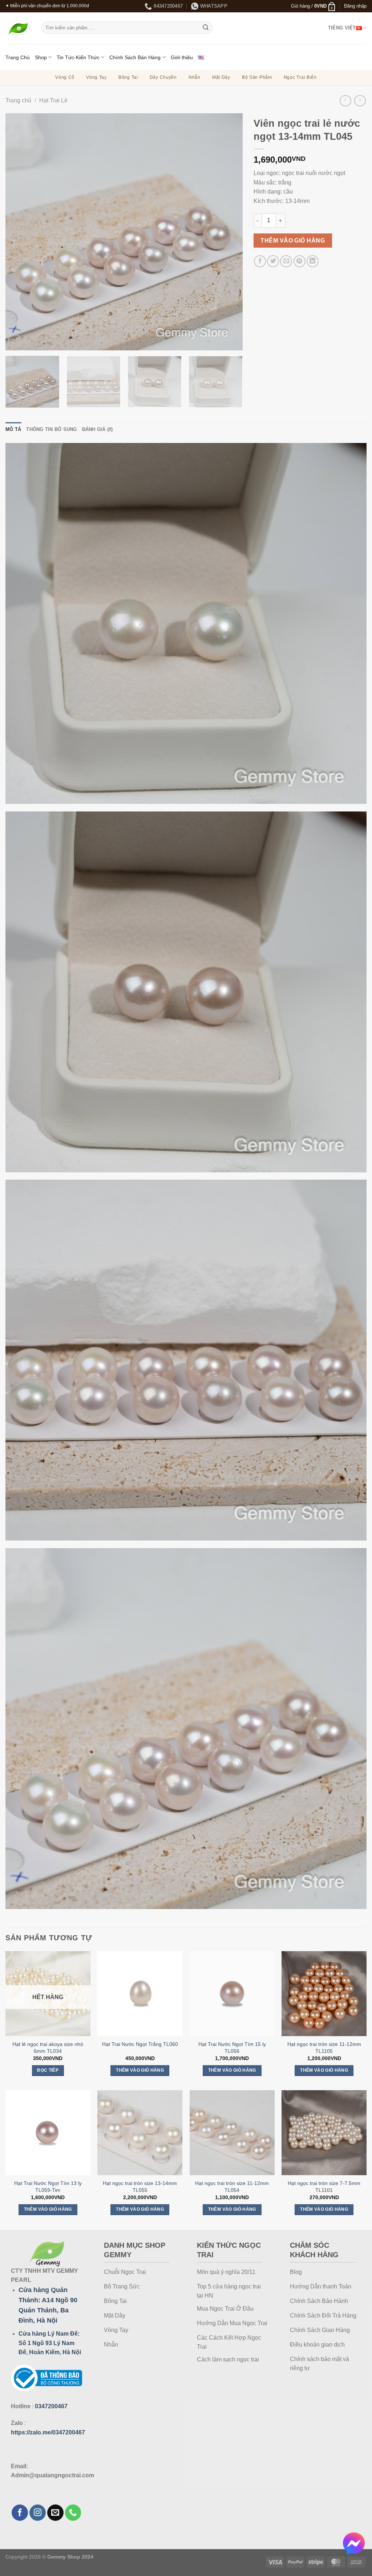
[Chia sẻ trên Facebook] (260, 261)
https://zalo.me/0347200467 (48, 2432)
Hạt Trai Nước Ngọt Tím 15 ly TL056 (232, 2048)
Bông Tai (128, 77)
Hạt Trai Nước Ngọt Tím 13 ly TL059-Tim (48, 2187)
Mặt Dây (221, 77)
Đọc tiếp (48, 2070)
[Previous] (19, 232)
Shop (41, 57)
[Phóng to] (15, 341)
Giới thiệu (182, 57)
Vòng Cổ (65, 77)
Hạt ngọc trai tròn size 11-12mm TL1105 (324, 2048)
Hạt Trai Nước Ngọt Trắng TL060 (140, 2044)
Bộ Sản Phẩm (257, 77)
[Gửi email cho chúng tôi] (55, 2513)
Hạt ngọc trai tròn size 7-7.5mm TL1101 (324, 2187)
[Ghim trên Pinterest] (300, 261)
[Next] (229, 232)
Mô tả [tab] (13, 429)
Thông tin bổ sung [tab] (51, 429)
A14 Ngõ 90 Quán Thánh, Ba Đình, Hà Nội (48, 2310)
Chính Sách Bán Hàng (135, 57)
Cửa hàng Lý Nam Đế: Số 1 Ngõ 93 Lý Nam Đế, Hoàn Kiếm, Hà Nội (50, 2343)
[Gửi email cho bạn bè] (286, 261)
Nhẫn (195, 77)
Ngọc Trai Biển (300, 77)
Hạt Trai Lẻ (53, 100)
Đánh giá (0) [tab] (98, 429)
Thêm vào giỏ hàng (293, 241)
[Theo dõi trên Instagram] (38, 2513)
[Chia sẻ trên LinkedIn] (313, 261)
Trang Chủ (18, 57)
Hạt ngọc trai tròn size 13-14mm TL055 (140, 2187)
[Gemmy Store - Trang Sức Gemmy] (18, 29)
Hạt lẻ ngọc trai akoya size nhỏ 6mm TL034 (48, 2048)
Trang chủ (18, 100)
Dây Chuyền (163, 77)
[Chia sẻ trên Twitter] (273, 261)
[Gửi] (206, 28)
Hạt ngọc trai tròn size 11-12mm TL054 (232, 2187)
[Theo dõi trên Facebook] (20, 2513)
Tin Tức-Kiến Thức (78, 57)
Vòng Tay (96, 77)
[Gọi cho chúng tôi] (73, 2513)
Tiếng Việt (342, 28)
